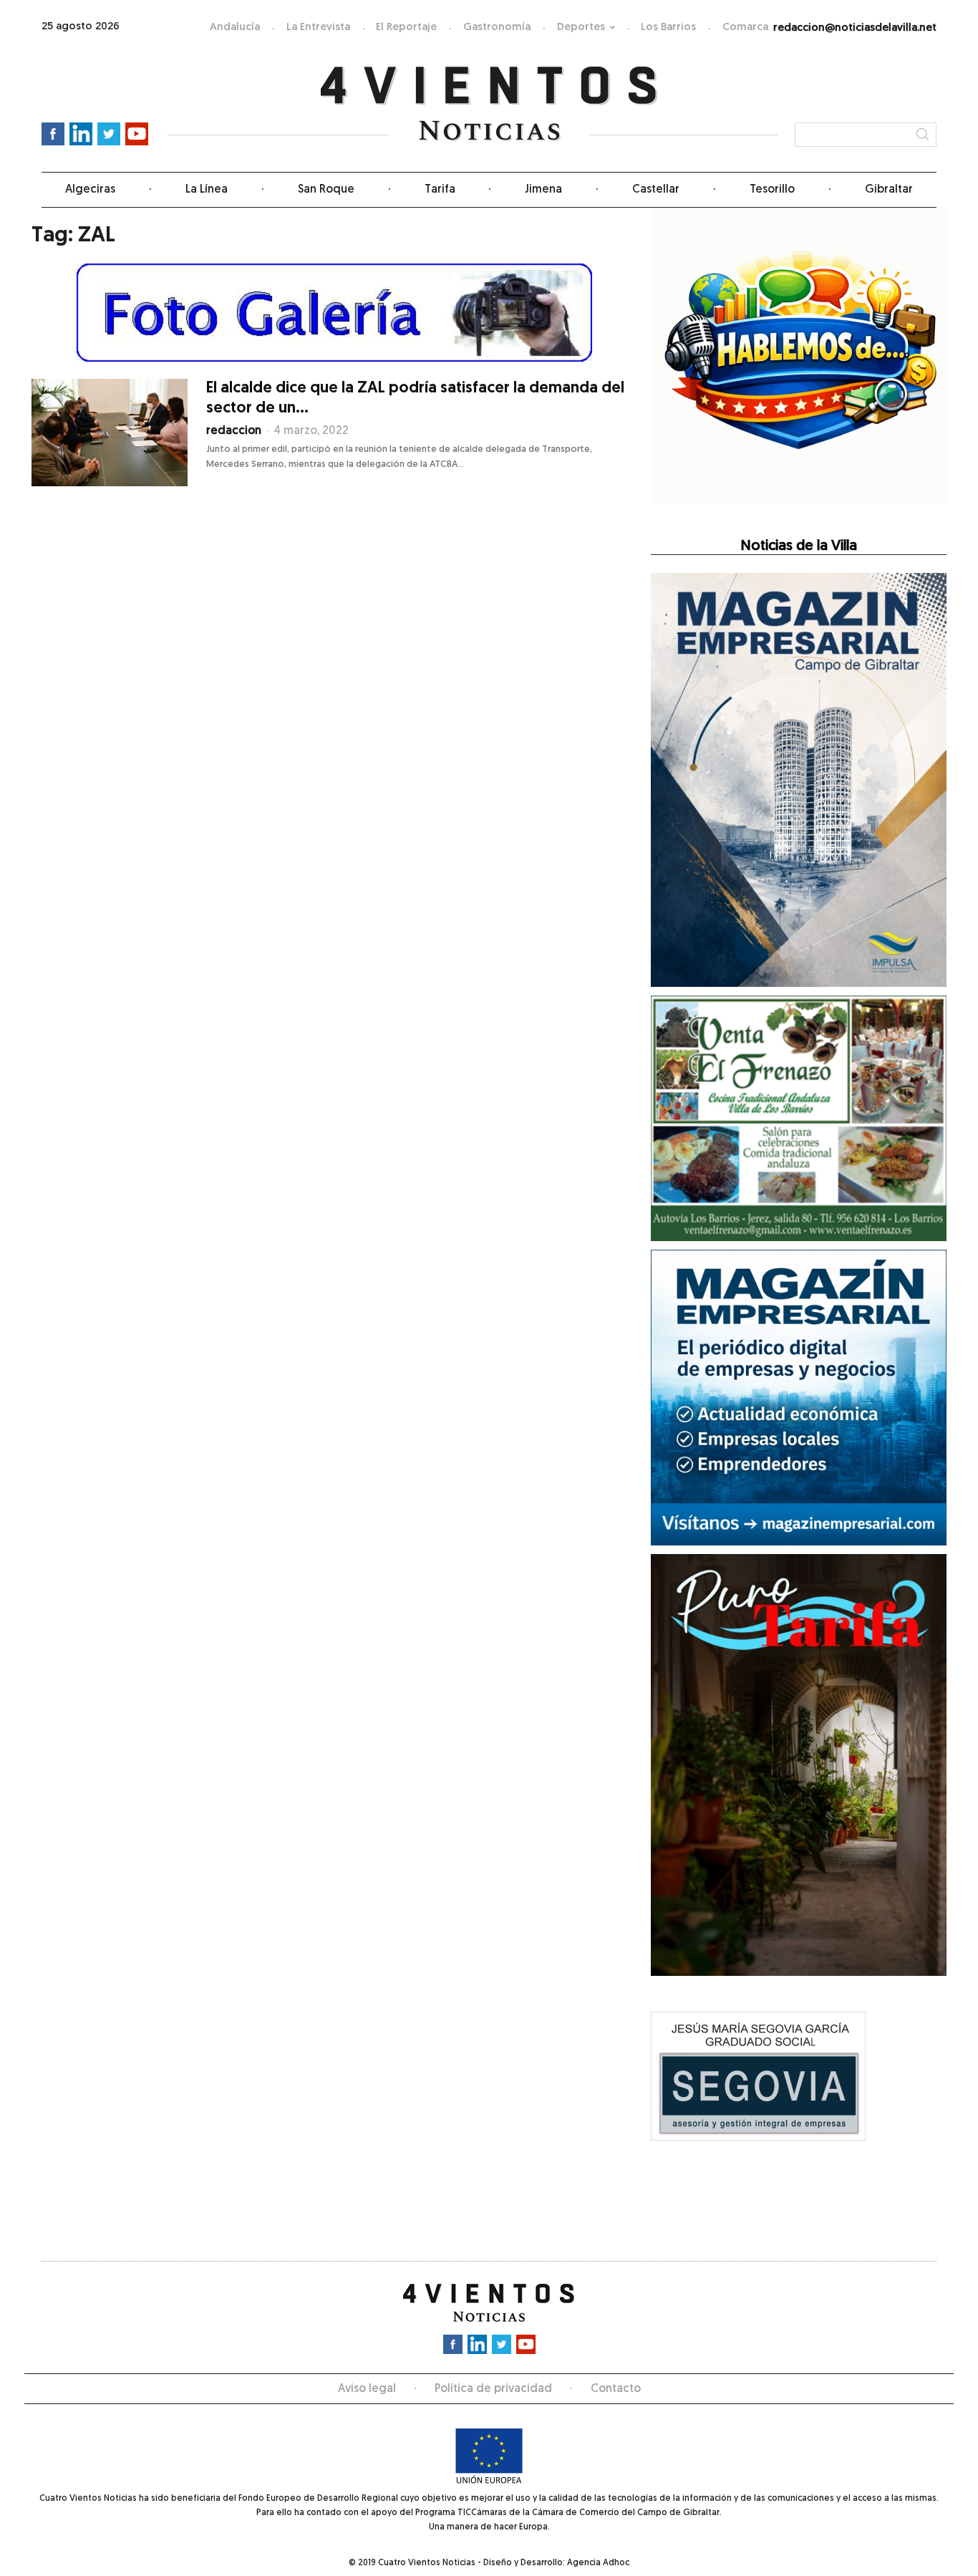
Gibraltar (889, 190)
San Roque (326, 190)
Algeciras (90, 190)
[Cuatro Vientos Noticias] (489, 104)
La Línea (207, 190)
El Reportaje (406, 28)
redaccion (234, 431)
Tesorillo (772, 190)
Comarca (745, 28)
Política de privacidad (493, 2389)
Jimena (543, 190)
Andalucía (235, 28)
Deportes (581, 28)
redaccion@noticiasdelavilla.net (855, 28)
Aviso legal (367, 2389)
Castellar (656, 190)
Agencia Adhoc (598, 2563)
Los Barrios (668, 28)
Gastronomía (497, 28)
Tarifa (440, 190)
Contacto (616, 2389)
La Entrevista (318, 28)
